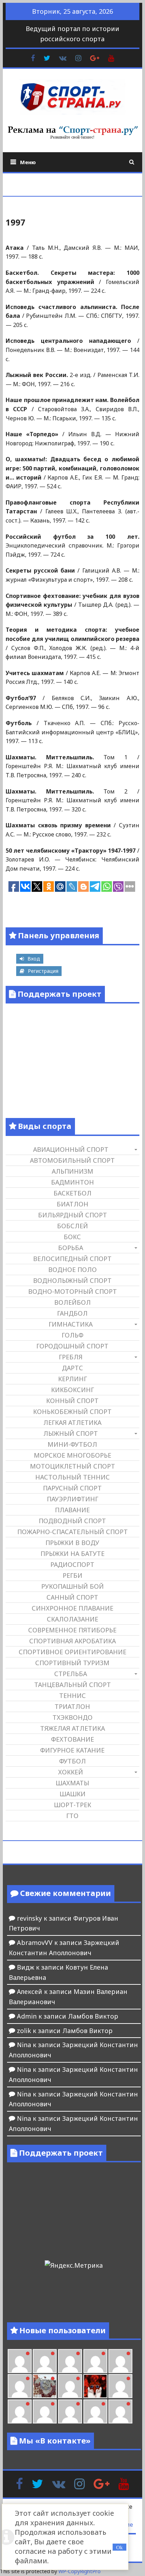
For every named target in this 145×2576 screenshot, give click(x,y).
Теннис (72, 1695)
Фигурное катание (72, 1750)
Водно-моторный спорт (72, 1291)
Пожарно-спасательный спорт (72, 1532)
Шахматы (72, 1783)
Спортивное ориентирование (72, 1652)
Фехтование (72, 1739)
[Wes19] (45, 2386)
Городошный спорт (72, 1346)
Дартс (72, 1368)
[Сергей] (120, 2411)
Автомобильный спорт (72, 1160)
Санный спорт (72, 1597)
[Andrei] (20, 2411)
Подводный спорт (72, 1521)
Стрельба (71, 1674)
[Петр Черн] (45, 2361)
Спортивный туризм (72, 1663)
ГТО (72, 1816)
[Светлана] (120, 2361)
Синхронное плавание (72, 1608)
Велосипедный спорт (72, 1259)
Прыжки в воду (72, 1543)
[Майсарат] (95, 2386)
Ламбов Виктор (93, 2016)
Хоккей (71, 1772)
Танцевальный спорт (72, 1685)
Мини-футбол (72, 1444)
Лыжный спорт (71, 1433)
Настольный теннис (72, 1477)
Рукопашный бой (72, 1586)
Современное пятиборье (72, 1630)
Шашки (72, 1794)
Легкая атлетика (72, 1422)
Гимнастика (71, 1324)
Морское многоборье (72, 1455)
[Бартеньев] (120, 2386)
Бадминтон (72, 1182)
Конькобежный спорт (72, 1411)
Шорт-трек (72, 1805)
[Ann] (70, 2361)
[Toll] (20, 2361)
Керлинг (72, 1379)
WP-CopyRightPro (80, 2571)
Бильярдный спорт (72, 1215)
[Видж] (95, 2411)
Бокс (72, 1237)
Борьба (71, 1248)
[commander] (20, 2386)
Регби (72, 1575)
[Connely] (95, 2361)
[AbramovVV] (70, 2411)
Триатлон (72, 1706)
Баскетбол (72, 1193)
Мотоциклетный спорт (72, 1466)
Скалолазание (72, 1619)
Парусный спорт (72, 1488)
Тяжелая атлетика (72, 1728)
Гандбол (72, 1313)
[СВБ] (45, 2411)
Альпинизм (72, 1171)
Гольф (72, 1335)
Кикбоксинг (72, 1390)
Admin (27, 2016)
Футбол (72, 1761)
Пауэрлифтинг (72, 1499)
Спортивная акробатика (72, 1641)
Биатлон (72, 1204)
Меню (28, 162)
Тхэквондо (72, 1717)
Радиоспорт (72, 1564)
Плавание (72, 1510)
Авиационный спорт (71, 1149)
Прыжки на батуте (72, 1553)
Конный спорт (72, 1401)
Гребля (71, 1357)
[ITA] (70, 2386)
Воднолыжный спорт (72, 1280)
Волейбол (72, 1302)
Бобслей (72, 1226)
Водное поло (72, 1270)
